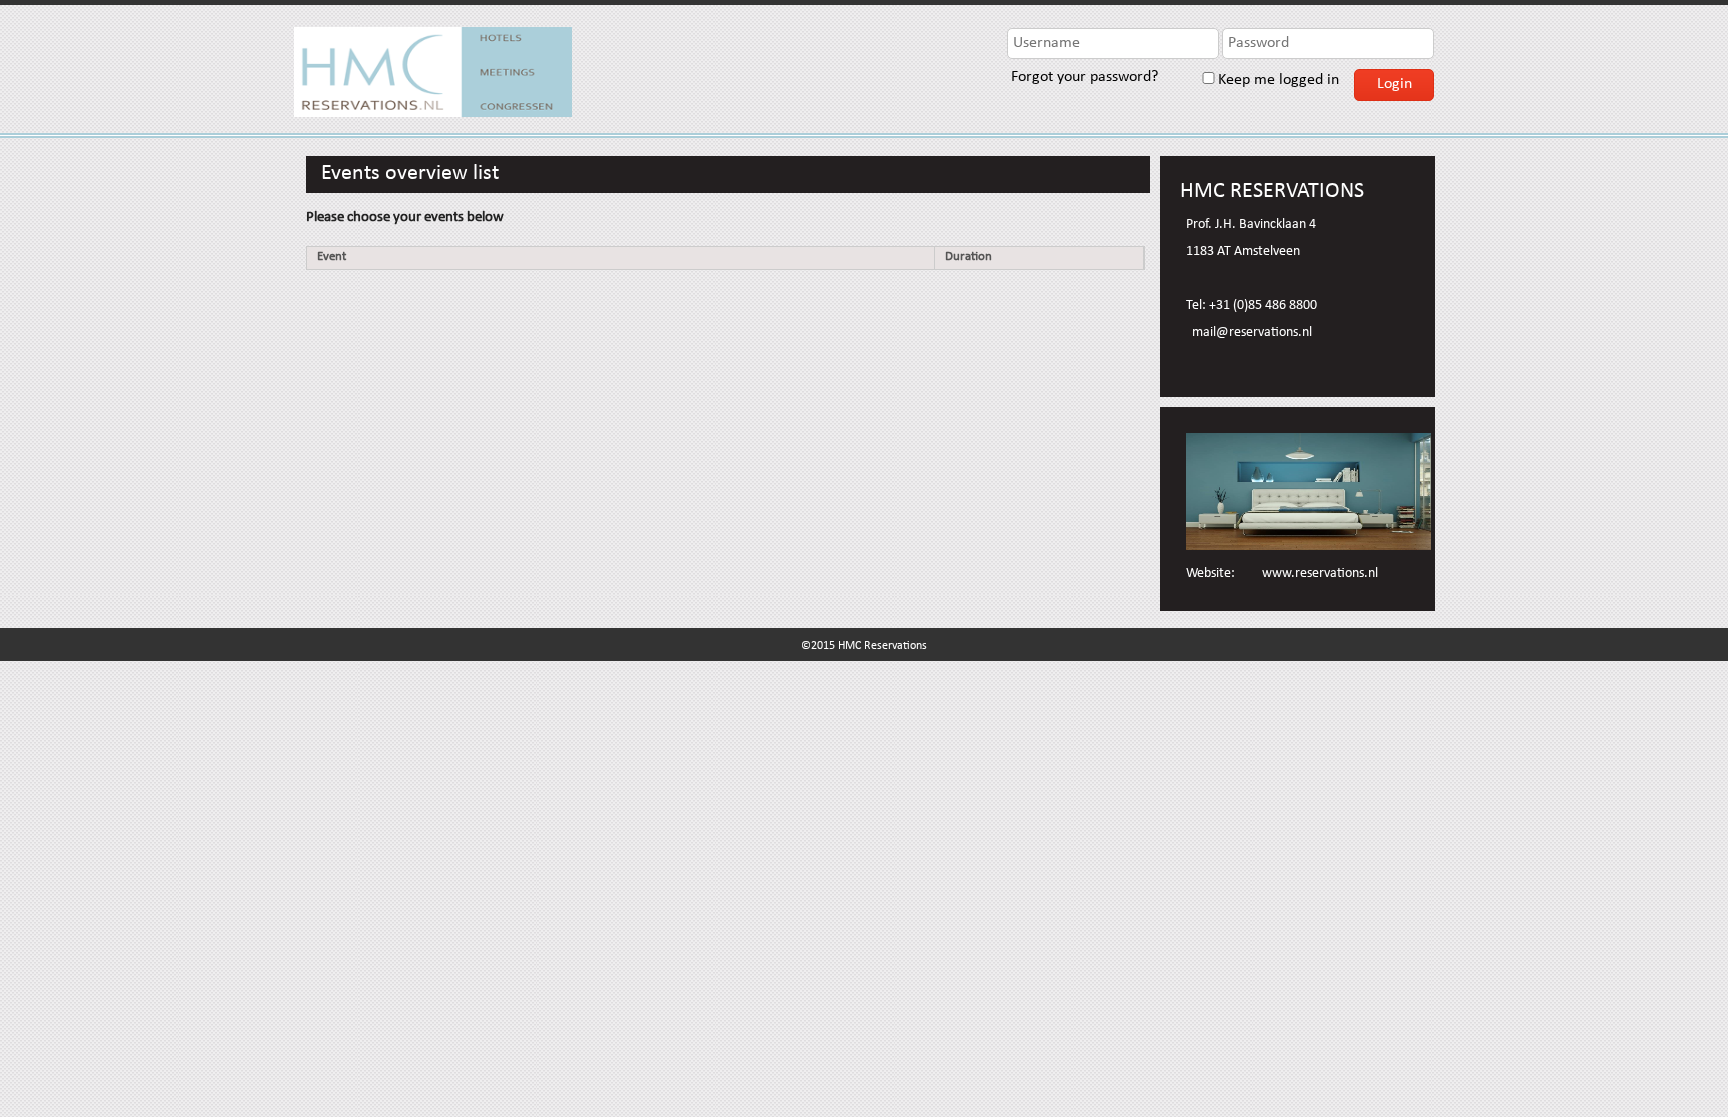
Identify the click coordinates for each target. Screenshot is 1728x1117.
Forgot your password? (1082, 78)
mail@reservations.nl (1252, 333)
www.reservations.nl (1320, 574)
